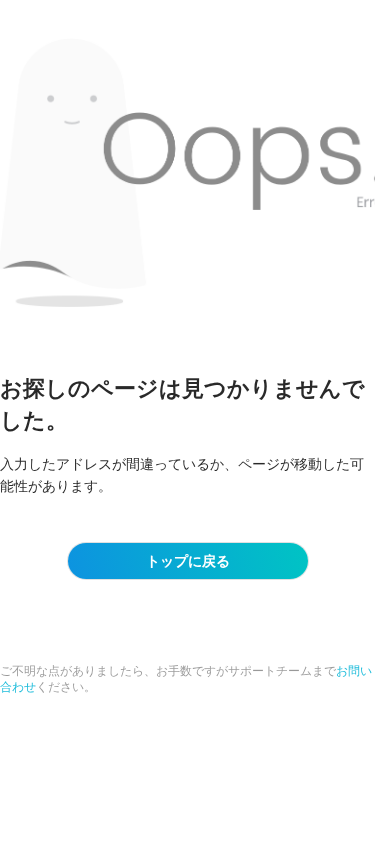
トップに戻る (188, 560)
